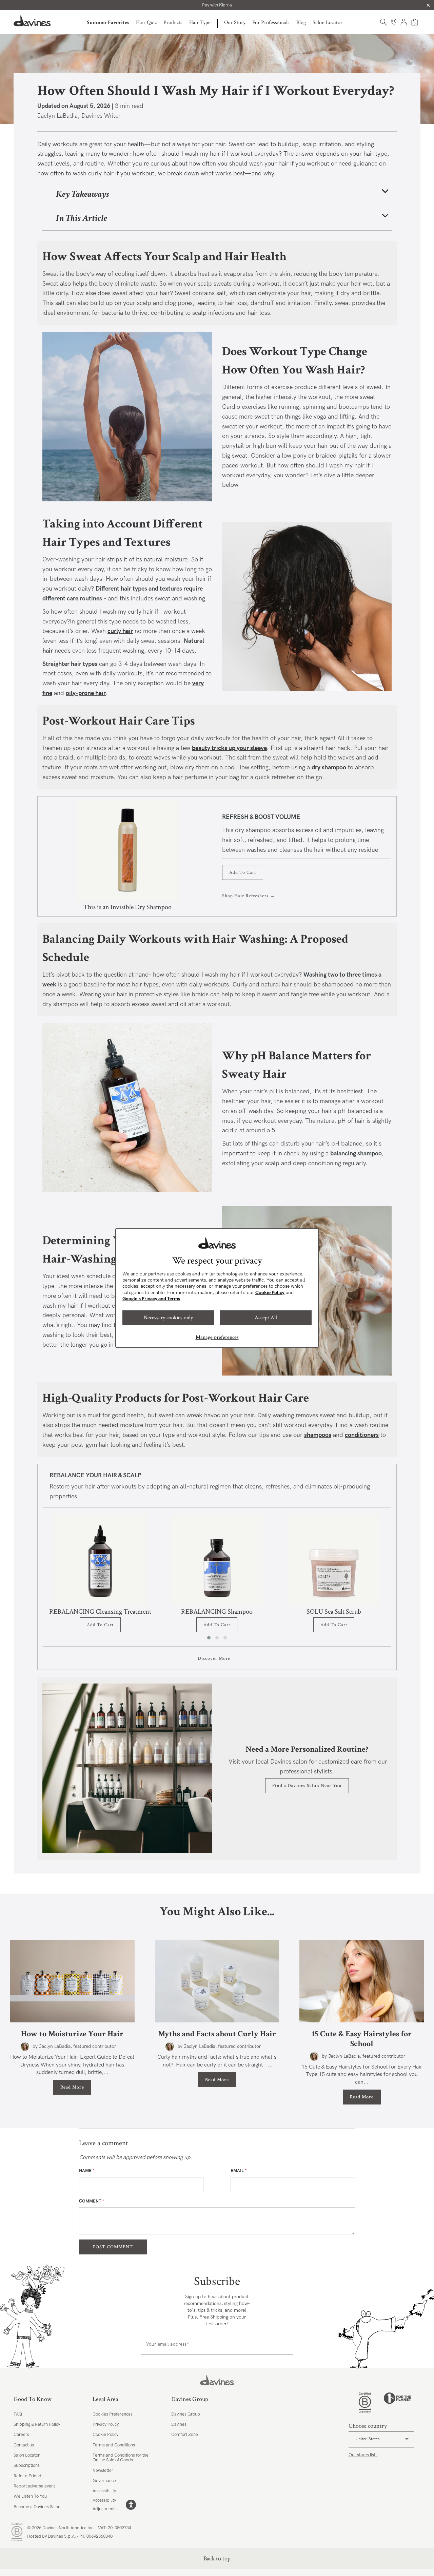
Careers (21, 2435)
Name (87, 2171)
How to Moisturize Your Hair (72, 2034)
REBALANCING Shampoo (217, 1612)
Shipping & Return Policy (37, 2424)
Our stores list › (363, 2455)
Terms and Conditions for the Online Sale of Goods (121, 2458)
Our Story (235, 23)
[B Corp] (365, 2403)
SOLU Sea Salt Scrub (334, 1612)
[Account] (404, 22)
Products (173, 23)
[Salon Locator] (394, 22)
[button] (209, 1638)
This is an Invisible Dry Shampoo (127, 907)
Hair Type (200, 23)
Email (239, 2171)
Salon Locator (328, 23)
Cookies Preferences (113, 2414)
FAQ (18, 2414)
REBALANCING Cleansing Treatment (100, 1612)
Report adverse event (34, 2486)
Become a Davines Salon (37, 2507)
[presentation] (401, 1578)
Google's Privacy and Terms (151, 1299)
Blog (301, 23)
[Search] (383, 22)
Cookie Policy (270, 1293)
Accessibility (104, 2491)
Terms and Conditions (114, 2445)
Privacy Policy (106, 2424)
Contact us (24, 2445)
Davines (179, 2424)
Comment (92, 2201)
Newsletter (103, 2471)
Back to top (217, 2559)
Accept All (266, 1318)
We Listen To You (30, 2496)
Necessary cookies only (168, 1318)
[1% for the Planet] (397, 2403)
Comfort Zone (185, 2435)
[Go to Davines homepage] (32, 21)
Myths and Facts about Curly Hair (217, 2034)
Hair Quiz (146, 23)
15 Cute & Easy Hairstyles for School (362, 2039)
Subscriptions (27, 2465)
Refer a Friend (27, 2476)
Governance (104, 2481)
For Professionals (271, 23)
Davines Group (186, 2414)
